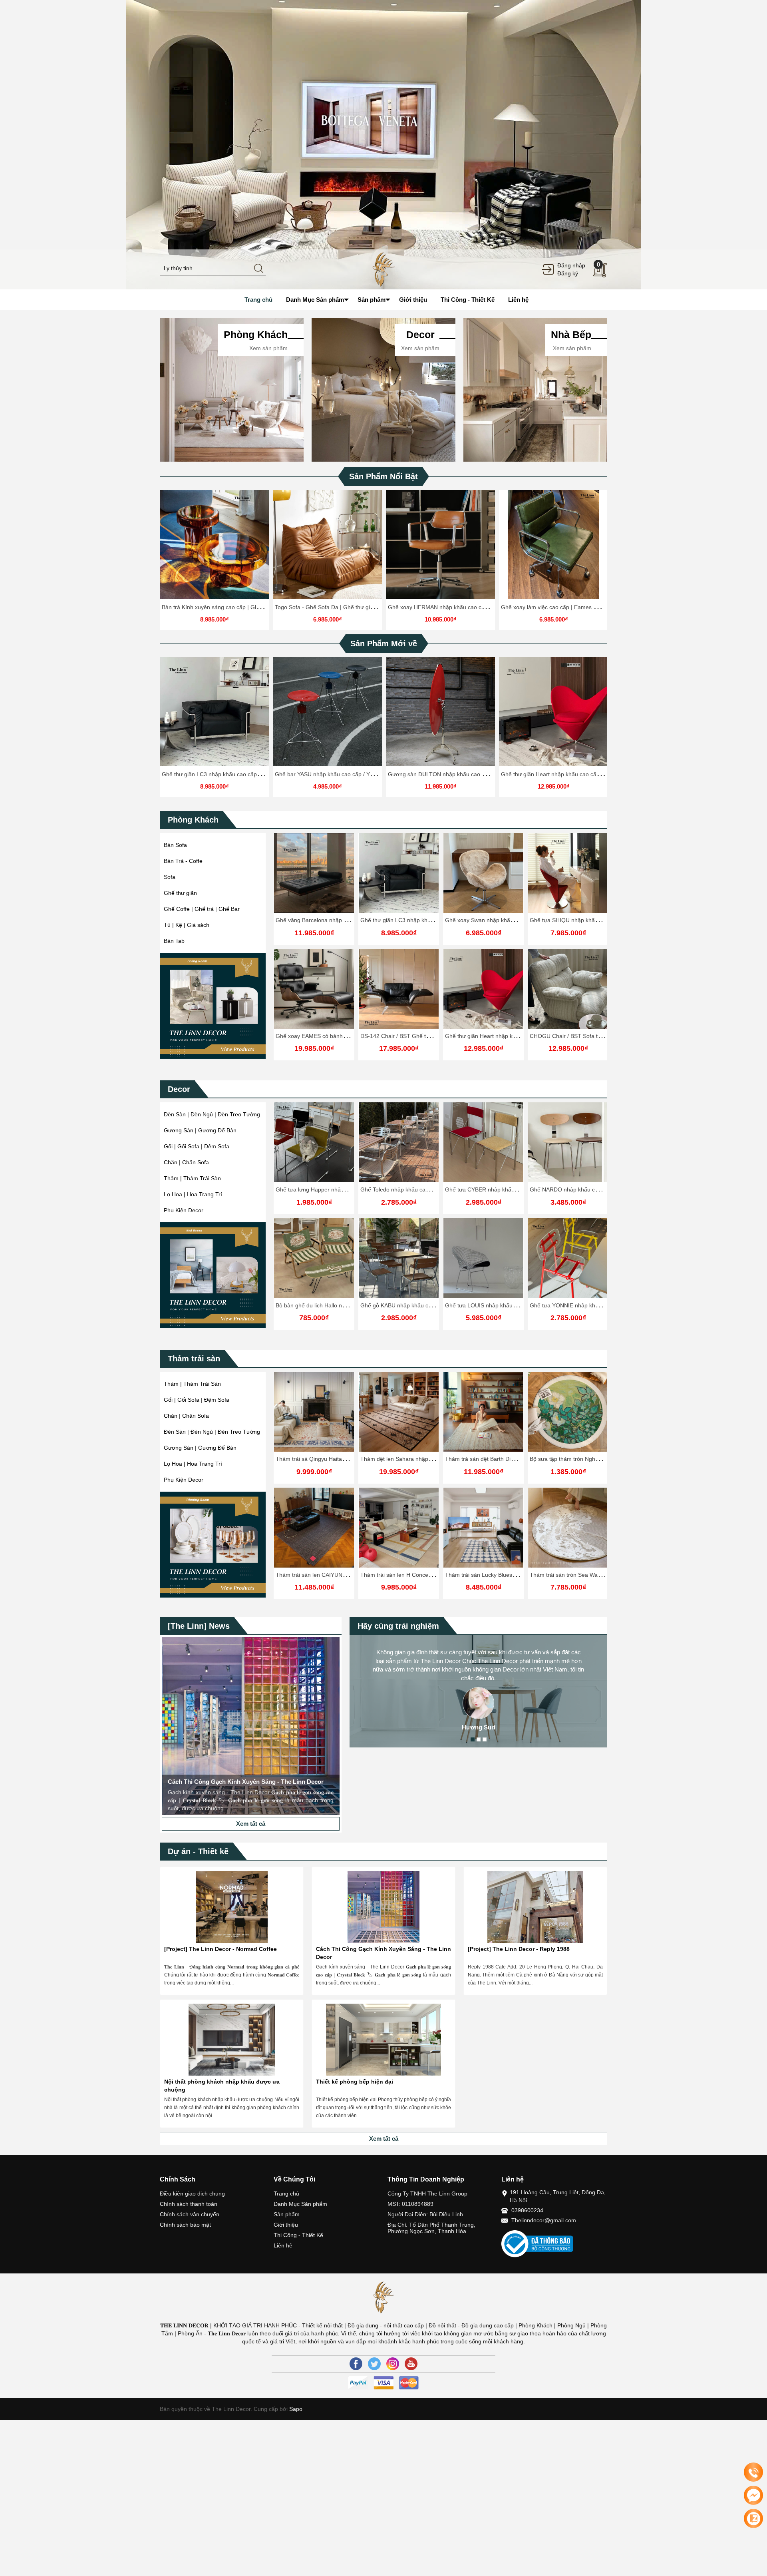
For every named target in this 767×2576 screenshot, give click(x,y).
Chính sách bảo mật (185, 2225)
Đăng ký (568, 273)
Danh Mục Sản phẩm (300, 2204)
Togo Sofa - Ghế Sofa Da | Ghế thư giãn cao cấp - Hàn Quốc (352, 607)
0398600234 (527, 2210)
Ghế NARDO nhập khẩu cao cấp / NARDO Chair (506, 1189)
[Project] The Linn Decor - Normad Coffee (221, 1949)
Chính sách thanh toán (189, 2204)
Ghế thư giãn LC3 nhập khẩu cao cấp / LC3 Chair (225, 774)
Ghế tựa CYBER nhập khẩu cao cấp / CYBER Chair (425, 1189)
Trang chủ (286, 2193)
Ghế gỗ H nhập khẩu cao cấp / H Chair (579, 1189)
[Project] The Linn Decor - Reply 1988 (519, 1949)
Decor (179, 1089)
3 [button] (485, 1739)
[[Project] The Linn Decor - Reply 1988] (535, 1907)
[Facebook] (356, 2364)
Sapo (295, 2409)
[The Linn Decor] (383, 269)
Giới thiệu (286, 2225)
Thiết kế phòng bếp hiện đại (355, 2082)
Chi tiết (213, 548)
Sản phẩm (287, 2214)
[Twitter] (374, 2364)
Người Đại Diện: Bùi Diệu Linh (425, 2214)
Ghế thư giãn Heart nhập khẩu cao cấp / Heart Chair (567, 774)
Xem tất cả (251, 1824)
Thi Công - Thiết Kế (298, 2235)
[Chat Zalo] (753, 2518)
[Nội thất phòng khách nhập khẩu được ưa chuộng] (232, 2040)
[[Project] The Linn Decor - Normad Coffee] (232, 1907)
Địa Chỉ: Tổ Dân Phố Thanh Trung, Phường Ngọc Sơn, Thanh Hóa (431, 2228)
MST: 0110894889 (410, 2204)
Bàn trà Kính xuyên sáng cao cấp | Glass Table (221, 607)
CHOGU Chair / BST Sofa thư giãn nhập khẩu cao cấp (598, 1036)
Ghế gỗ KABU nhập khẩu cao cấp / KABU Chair (336, 1305)
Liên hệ (283, 2245)
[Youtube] (411, 2364)
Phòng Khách (193, 820)
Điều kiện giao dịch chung (192, 2193)
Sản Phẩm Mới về (384, 644)
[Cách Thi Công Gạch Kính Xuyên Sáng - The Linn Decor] (383, 1907)
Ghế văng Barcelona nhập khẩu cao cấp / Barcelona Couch (351, 920)
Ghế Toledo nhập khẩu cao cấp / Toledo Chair (334, 1189)
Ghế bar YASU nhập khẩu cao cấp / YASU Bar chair (340, 774)
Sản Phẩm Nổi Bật (383, 476)
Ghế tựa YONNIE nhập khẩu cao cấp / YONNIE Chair (512, 1305)
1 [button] (473, 1739)
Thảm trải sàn (194, 1359)
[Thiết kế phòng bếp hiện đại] (383, 2040)
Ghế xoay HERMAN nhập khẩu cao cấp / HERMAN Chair (460, 607)
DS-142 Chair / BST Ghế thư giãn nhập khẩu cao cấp (428, 1036)
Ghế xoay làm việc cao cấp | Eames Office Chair (562, 607)
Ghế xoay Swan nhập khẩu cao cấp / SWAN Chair (508, 920)
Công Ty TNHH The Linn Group (427, 2193)
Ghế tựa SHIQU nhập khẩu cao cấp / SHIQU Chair (593, 920)
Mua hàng (315, 1149)
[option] (383, 145)
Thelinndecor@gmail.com (544, 2220)
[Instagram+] (393, 2364)
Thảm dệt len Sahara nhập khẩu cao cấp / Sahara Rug (345, 1459)
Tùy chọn (216, 548)
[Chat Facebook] (753, 2495)
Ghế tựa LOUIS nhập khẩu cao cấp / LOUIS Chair (423, 1305)
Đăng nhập (571, 265)
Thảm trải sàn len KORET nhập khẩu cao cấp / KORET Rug (605, 1459)
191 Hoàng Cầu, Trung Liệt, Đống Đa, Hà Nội (558, 2196)
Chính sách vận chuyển (190, 2214)
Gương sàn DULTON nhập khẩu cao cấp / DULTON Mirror (462, 774)
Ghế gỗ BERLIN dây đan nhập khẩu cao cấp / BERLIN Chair (606, 1305)
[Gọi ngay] (753, 2472)
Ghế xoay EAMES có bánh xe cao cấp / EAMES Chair (343, 1036)
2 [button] (479, 1739)
